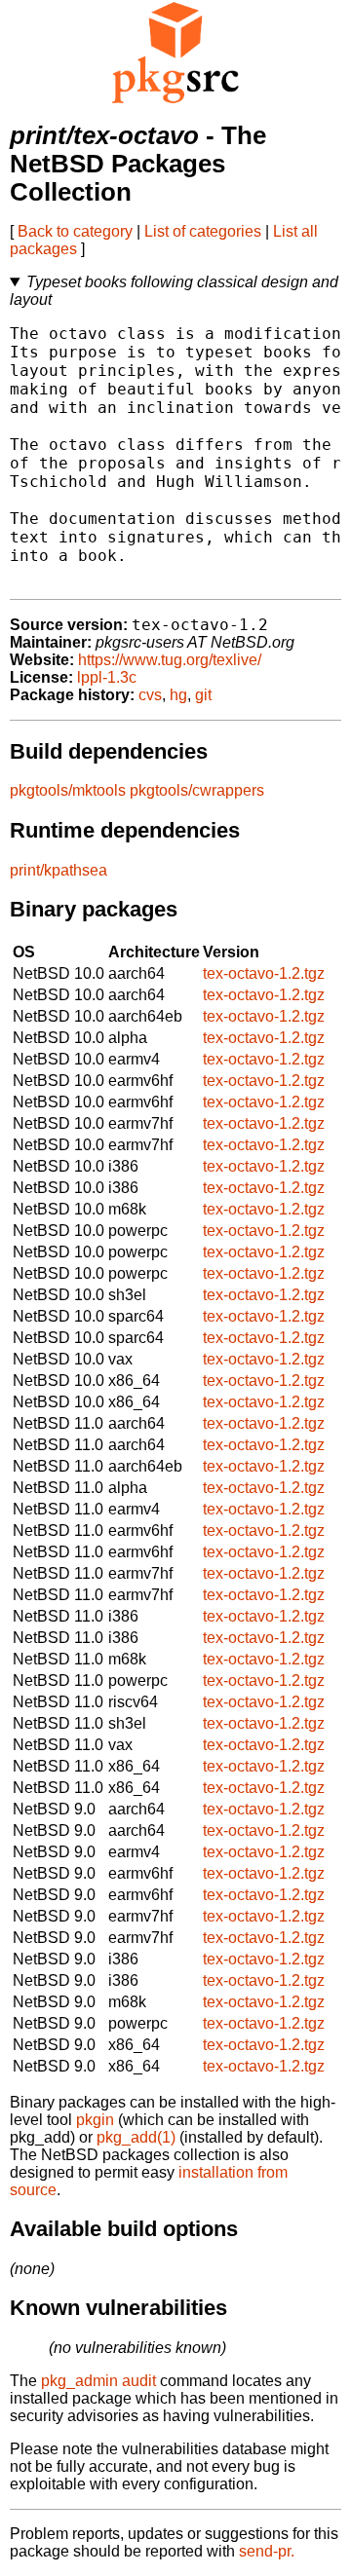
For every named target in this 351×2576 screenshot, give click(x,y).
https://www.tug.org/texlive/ (170, 660)
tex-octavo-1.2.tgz (264, 973)
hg (178, 695)
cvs (150, 695)
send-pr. (267, 2551)
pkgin (95, 2120)
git (203, 695)
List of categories (203, 231)
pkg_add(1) (136, 2137)
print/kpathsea (58, 870)
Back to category (75, 231)
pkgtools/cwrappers (197, 790)
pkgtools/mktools (68, 790)
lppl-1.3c (107, 677)
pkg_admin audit (98, 2381)
